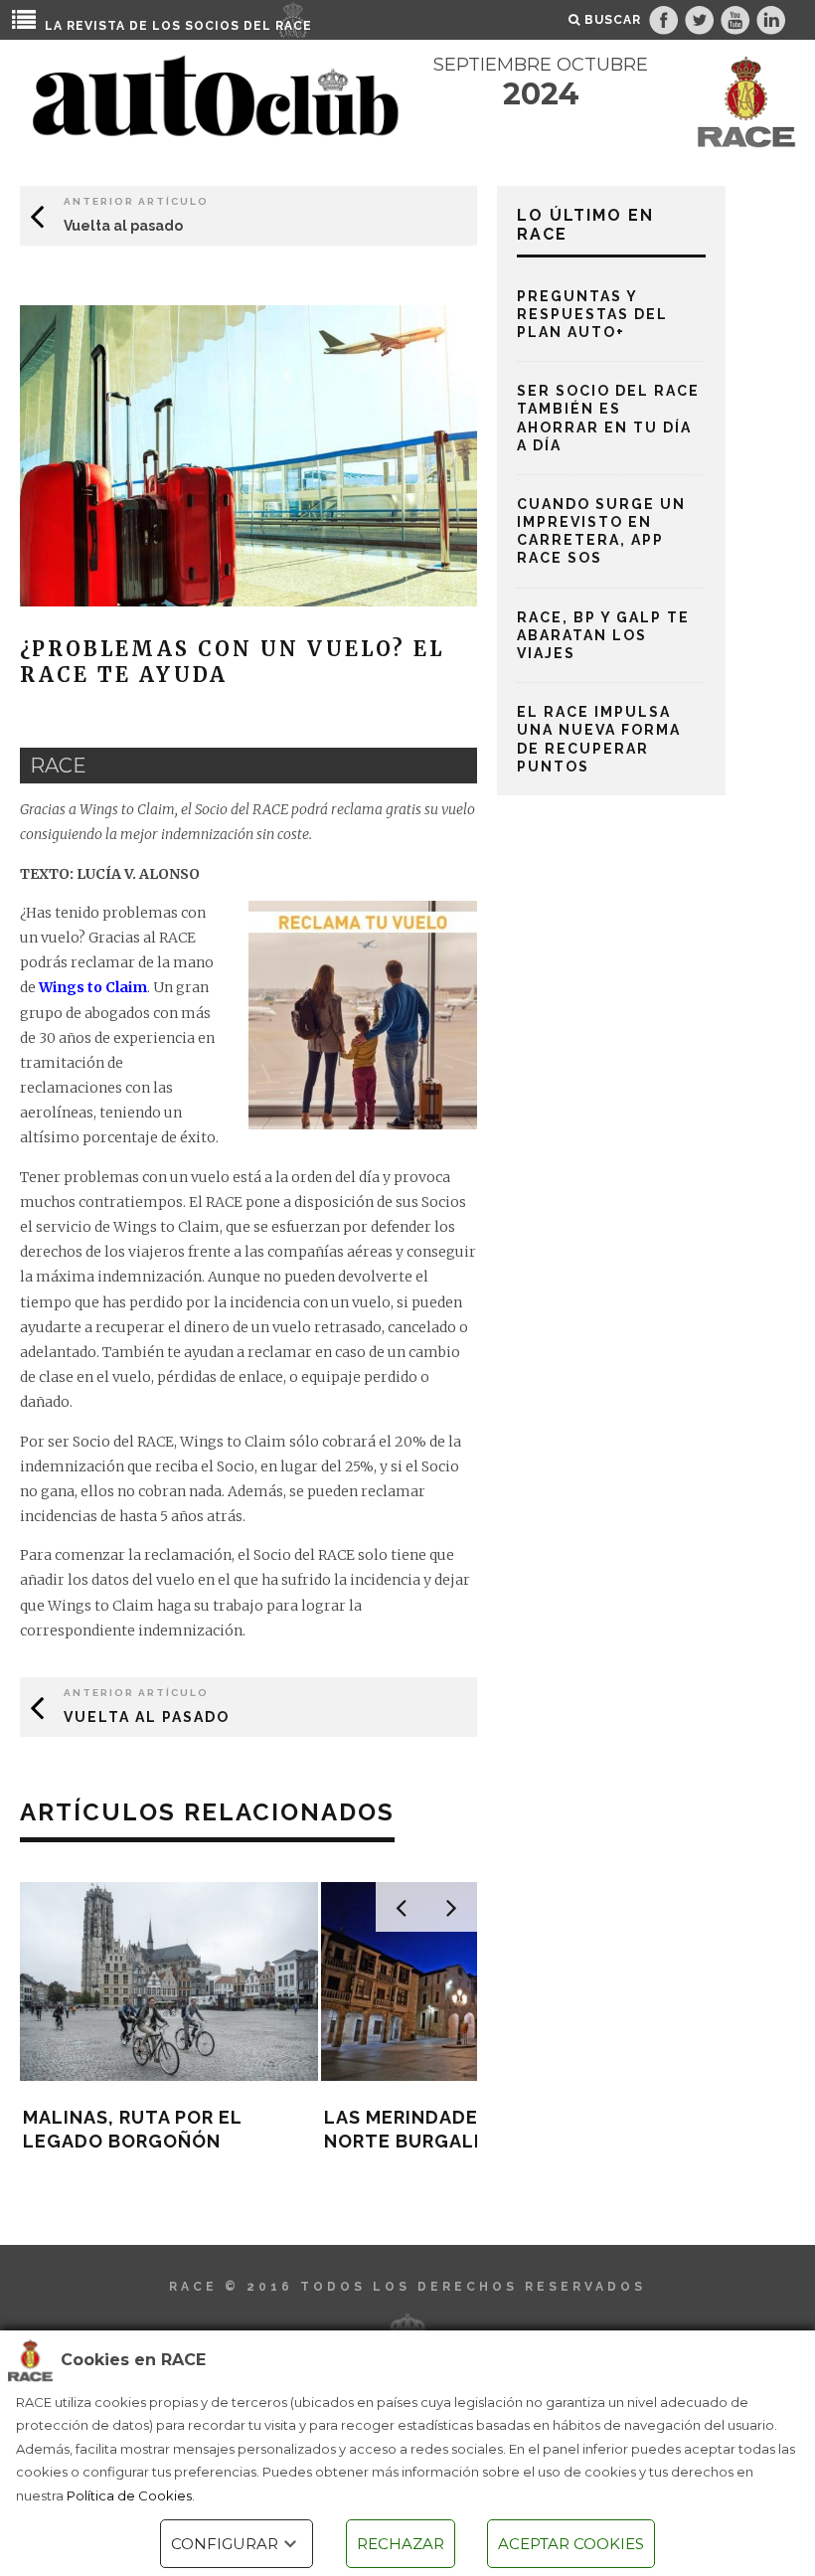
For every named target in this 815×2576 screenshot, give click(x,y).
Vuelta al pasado (123, 226)
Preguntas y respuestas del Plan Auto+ (592, 314)
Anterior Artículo (136, 201)
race (58, 766)
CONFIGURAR (225, 2544)
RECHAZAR (401, 2544)
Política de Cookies (129, 2495)
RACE (294, 26)
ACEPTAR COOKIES (571, 2544)
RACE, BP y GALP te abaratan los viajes (603, 635)
